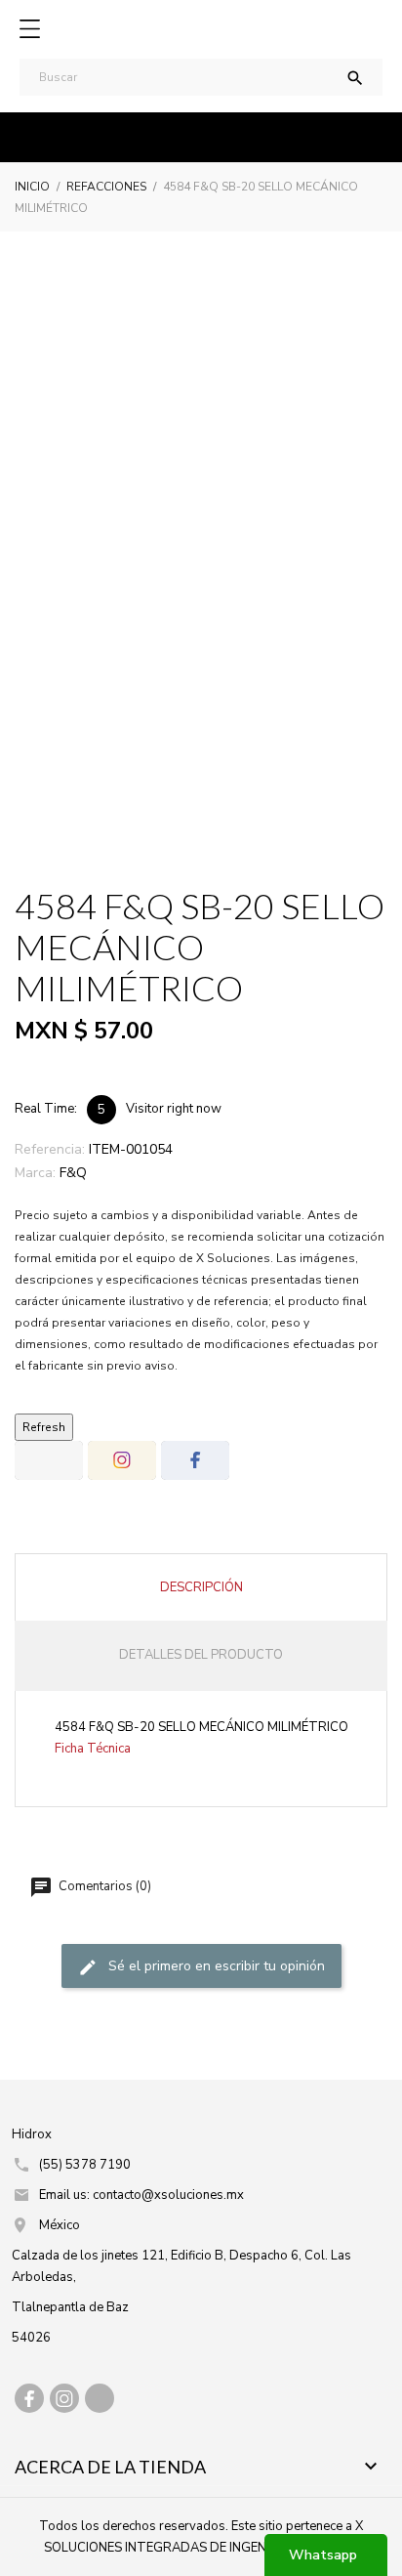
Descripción (201, 1587)
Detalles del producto (201, 1655)
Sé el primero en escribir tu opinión (215, 1966)
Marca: (35, 1173)
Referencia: (50, 1149)
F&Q (73, 1173)
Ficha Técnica (93, 1749)
